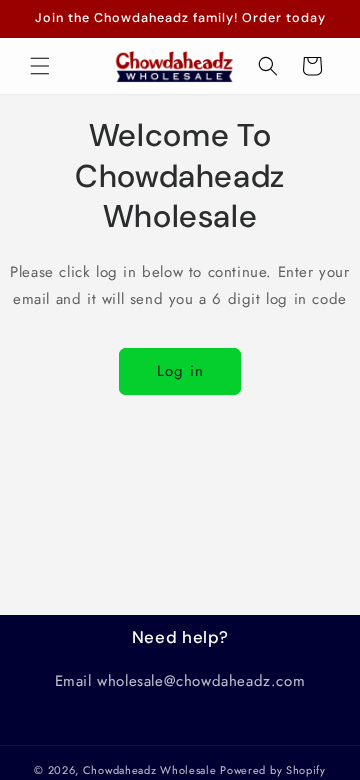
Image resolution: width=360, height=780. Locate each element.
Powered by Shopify (273, 770)
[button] (40, 66)
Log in (180, 371)
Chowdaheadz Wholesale (150, 770)
